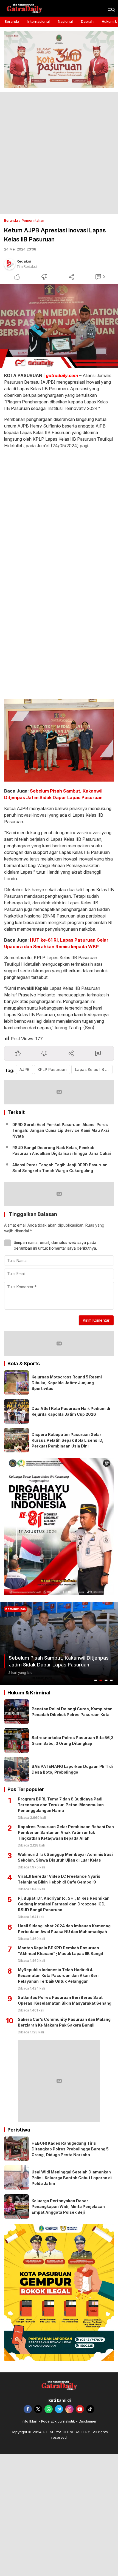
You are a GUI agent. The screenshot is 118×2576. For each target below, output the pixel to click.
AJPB (24, 1069)
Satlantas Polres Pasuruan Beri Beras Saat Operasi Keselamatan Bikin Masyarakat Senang (65, 2000)
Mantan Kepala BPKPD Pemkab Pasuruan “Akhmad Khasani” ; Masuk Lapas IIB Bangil (60, 1951)
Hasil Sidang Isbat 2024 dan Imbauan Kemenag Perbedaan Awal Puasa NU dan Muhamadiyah (64, 1929)
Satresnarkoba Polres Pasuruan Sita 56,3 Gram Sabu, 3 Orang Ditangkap (73, 1740)
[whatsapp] (49, 2409)
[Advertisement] (59, 153)
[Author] (10, 264)
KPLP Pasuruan (52, 1069)
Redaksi (24, 261)
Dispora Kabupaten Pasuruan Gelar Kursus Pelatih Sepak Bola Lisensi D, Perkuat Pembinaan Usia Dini (68, 1440)
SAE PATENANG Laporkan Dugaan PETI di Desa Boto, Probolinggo (72, 1769)
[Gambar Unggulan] (59, 326)
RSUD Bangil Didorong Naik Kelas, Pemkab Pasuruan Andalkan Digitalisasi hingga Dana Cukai (62, 1150)
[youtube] (80, 2409)
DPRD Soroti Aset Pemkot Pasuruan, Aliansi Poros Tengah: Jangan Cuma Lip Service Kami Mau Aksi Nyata (61, 1130)
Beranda (11, 220)
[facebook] (28, 2409)
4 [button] (111, 1680)
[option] (59, 1644)
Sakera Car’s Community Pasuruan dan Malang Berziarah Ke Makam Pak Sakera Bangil (64, 2022)
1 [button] (96, 1680)
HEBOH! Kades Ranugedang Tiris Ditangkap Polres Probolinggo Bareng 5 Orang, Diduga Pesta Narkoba (70, 2149)
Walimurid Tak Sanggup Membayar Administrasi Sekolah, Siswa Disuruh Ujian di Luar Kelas (65, 1857)
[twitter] (38, 2409)
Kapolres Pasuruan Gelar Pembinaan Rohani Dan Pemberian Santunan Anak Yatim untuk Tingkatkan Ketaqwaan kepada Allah (66, 1832)
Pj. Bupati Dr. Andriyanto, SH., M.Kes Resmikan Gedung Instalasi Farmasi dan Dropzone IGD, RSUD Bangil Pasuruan (64, 1904)
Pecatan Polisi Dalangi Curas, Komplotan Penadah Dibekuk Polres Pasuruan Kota (72, 1712)
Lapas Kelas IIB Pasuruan (94, 1069)
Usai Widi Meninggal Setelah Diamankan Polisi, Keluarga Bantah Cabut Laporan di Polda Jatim (72, 2178)
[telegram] (59, 2409)
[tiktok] (90, 2409)
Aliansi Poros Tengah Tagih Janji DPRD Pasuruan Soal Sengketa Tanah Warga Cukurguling (60, 1168)
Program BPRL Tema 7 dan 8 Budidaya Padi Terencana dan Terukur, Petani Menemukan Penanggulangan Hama (61, 1805)
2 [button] (101, 1680)
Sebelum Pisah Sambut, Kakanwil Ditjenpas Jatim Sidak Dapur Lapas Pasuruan (59, 1661)
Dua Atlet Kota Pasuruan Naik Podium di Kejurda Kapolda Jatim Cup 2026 (71, 1411)
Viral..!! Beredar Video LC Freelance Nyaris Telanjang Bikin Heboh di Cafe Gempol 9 (59, 1879)
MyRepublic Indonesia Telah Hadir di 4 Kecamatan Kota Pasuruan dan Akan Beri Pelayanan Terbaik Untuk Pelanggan (58, 1975)
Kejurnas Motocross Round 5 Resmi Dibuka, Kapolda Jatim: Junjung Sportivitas (67, 1383)
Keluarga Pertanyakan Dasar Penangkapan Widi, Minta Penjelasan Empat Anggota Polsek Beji (68, 2206)
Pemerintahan (33, 220)
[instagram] (69, 2409)
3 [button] (106, 1680)
